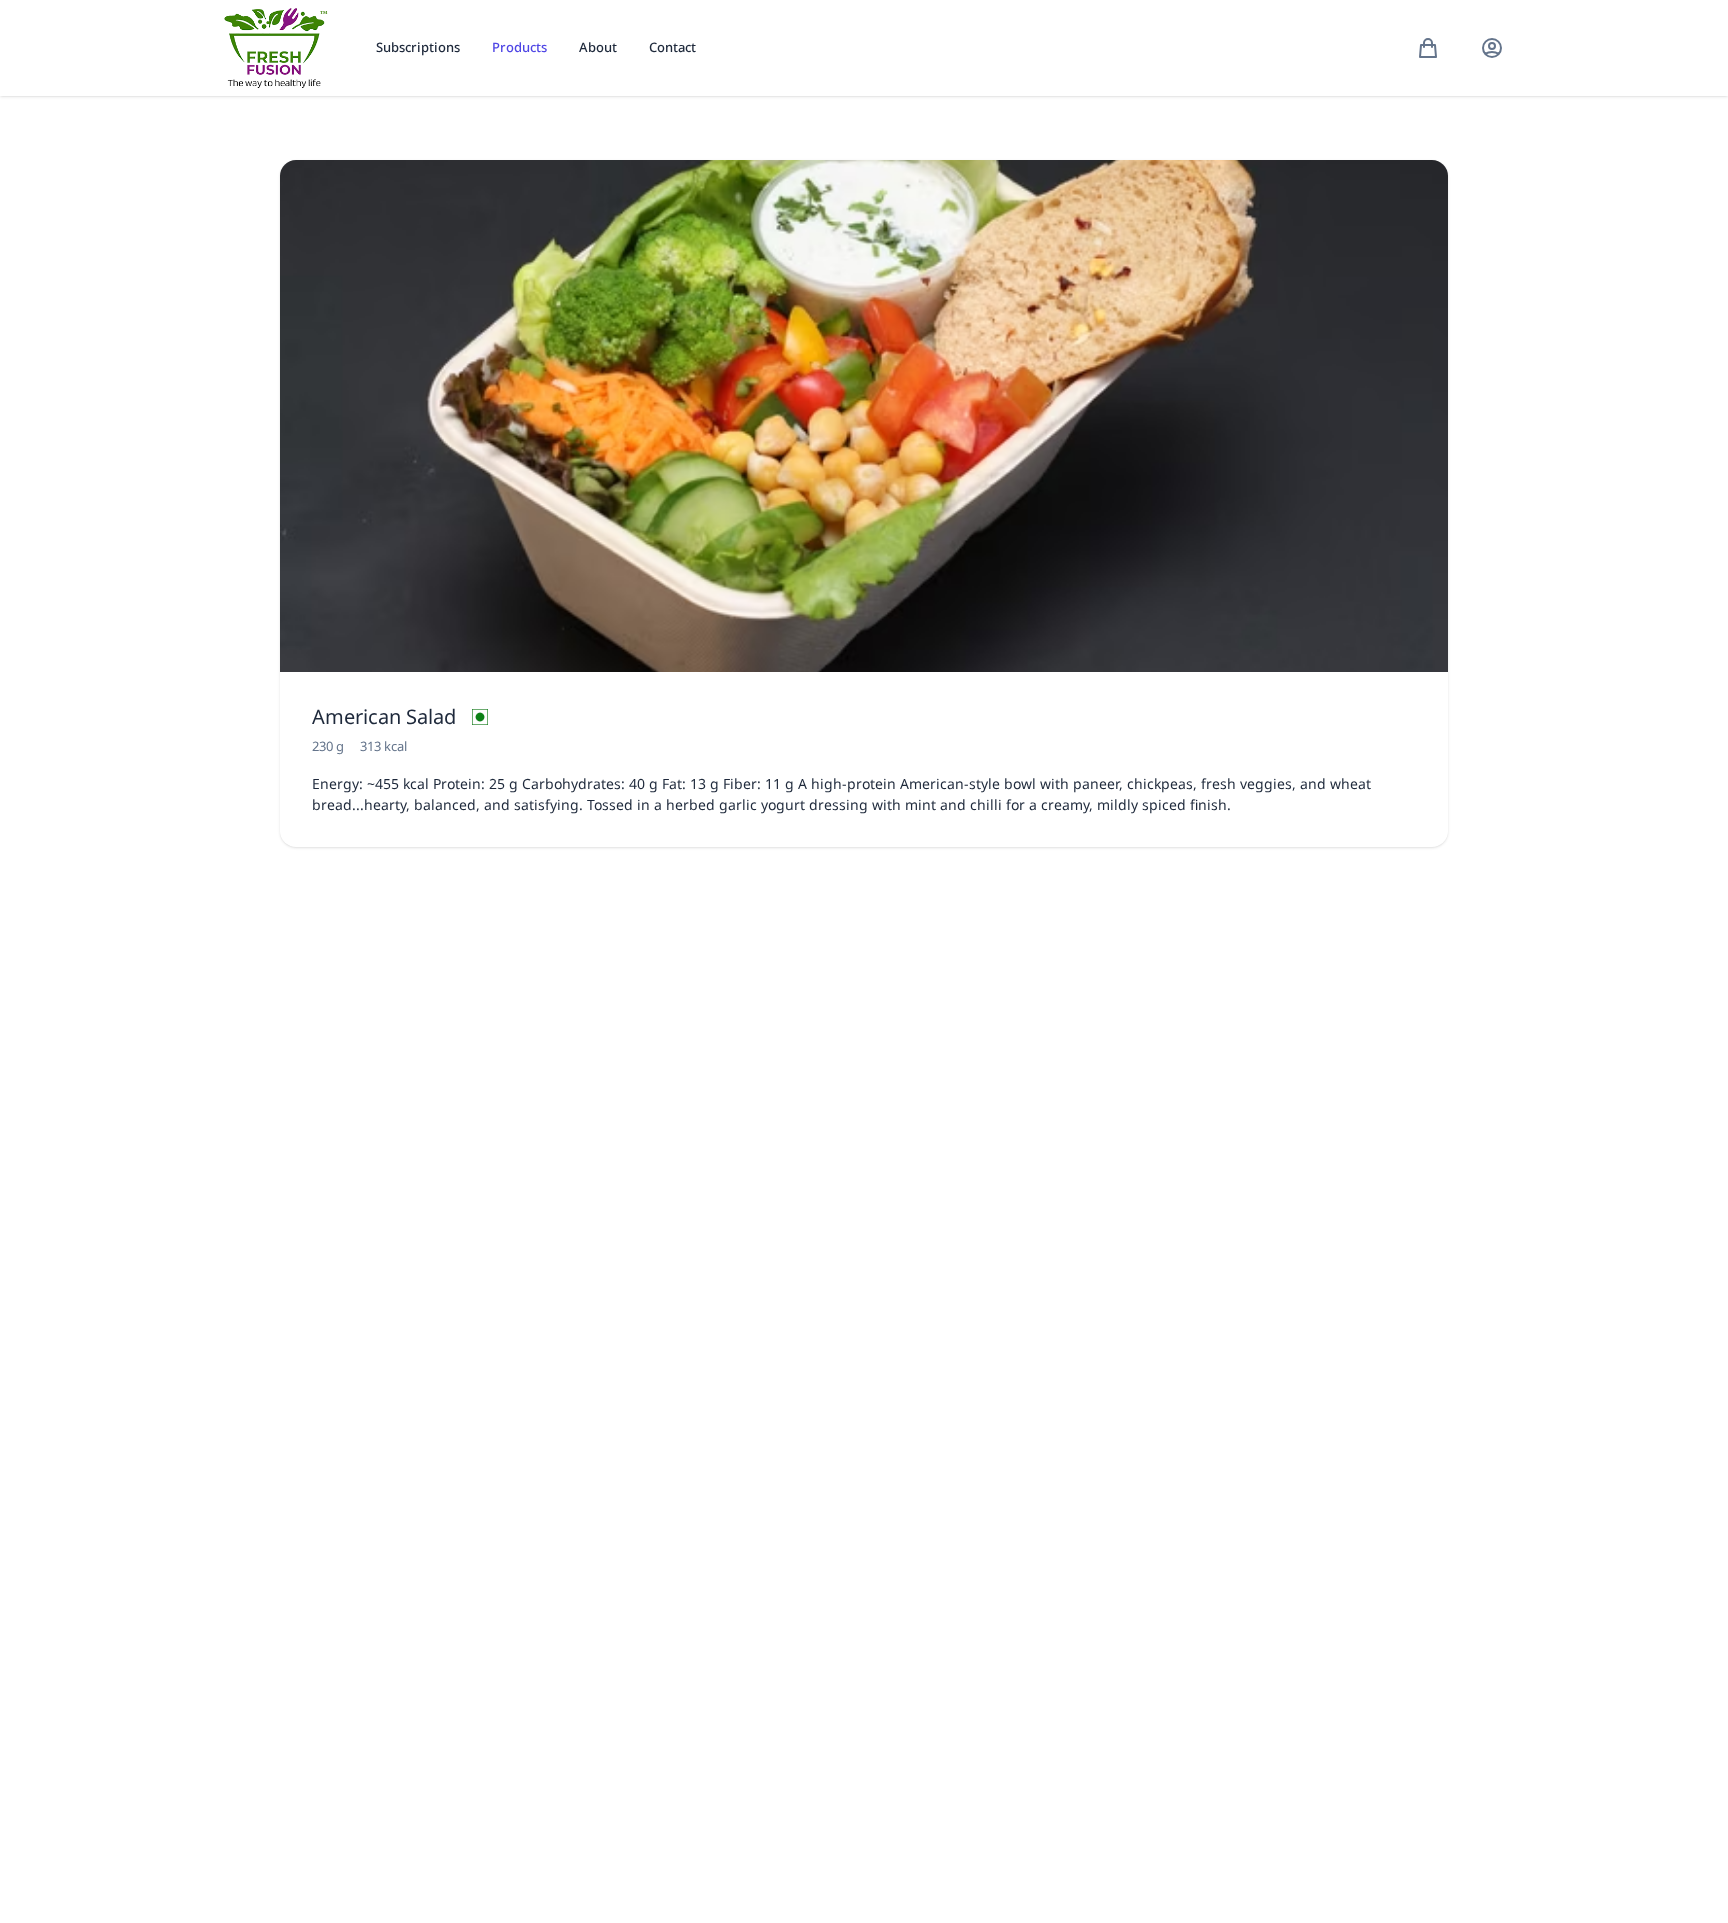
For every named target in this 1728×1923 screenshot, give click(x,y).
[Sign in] (1492, 48)
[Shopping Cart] (1428, 48)
